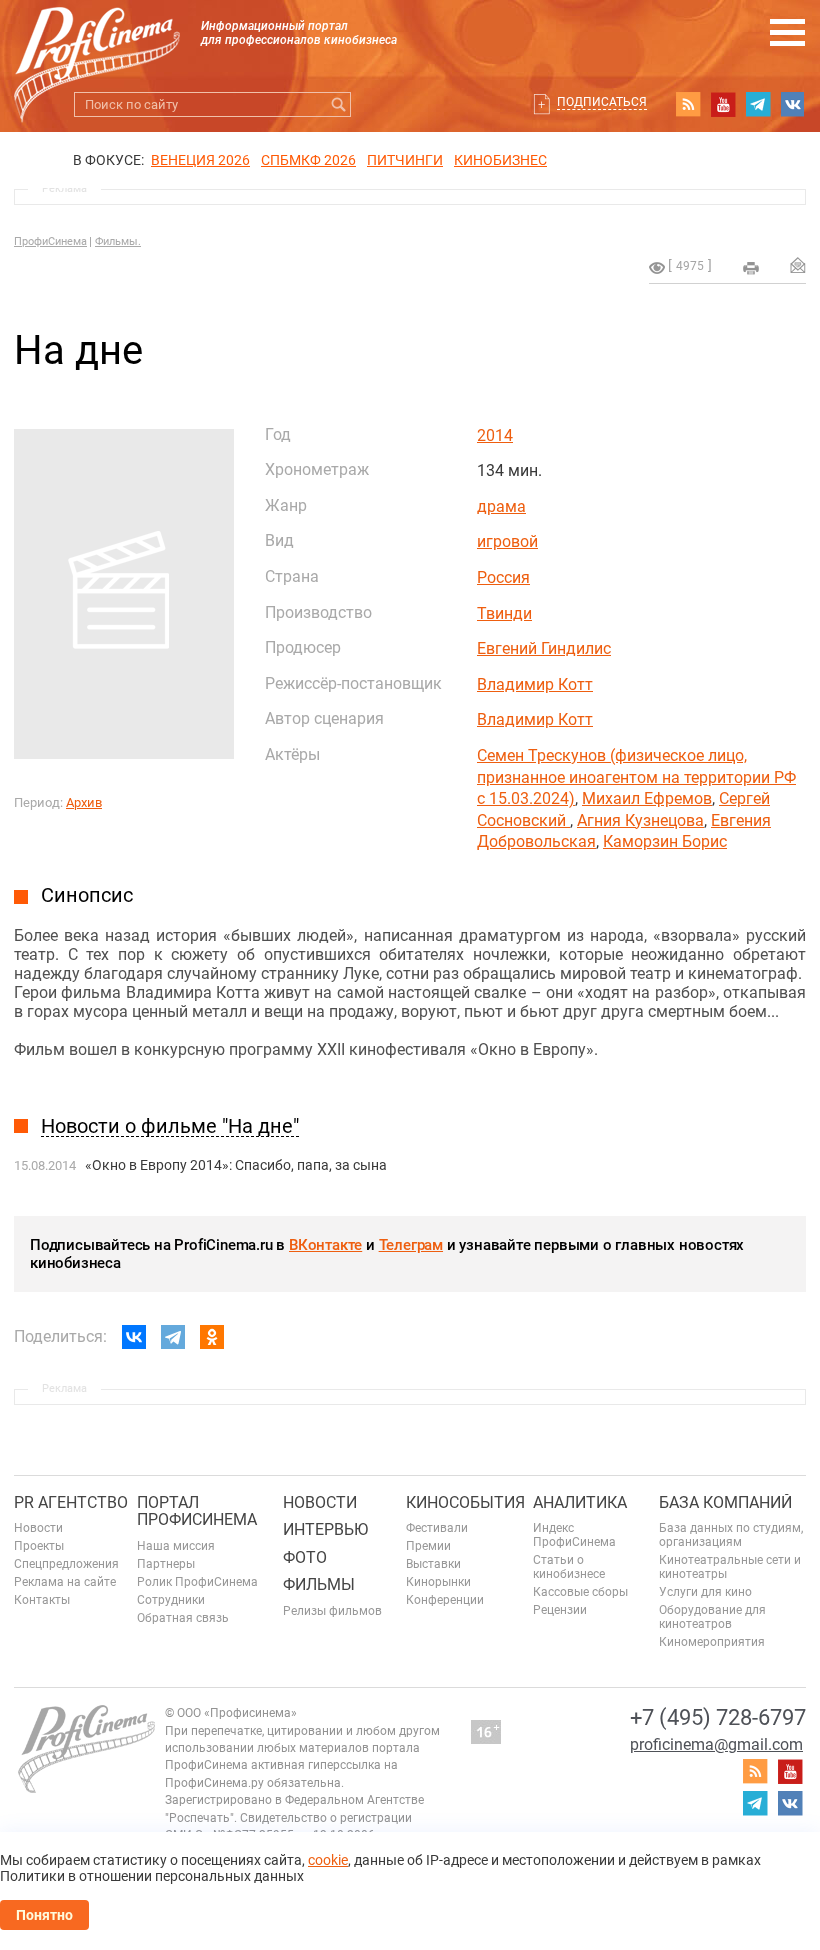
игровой (507, 541)
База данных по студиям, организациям (731, 1535)
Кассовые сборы (580, 1592)
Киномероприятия (712, 1642)
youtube (723, 104)
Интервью (325, 1529)
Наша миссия (176, 1546)
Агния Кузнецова (640, 820)
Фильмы (319, 1584)
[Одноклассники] (212, 1337)
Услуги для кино (705, 1592)
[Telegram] (173, 1337)
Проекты (39, 1546)
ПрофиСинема (50, 241)
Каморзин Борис (665, 841)
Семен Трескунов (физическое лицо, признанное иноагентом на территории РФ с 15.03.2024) (636, 777)
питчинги (405, 160)
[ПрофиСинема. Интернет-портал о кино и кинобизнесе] (97, 41)
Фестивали (437, 1528)
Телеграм (411, 1245)
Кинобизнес (500, 160)
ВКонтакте (325, 1245)
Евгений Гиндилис (544, 648)
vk (793, 104)
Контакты (42, 1600)
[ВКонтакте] (134, 1337)
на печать (751, 268)
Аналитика (580, 1502)
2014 (495, 435)
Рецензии (560, 1610)
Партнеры (166, 1564)
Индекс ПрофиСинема (574, 1535)
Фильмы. (118, 241)
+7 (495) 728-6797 (718, 1717)
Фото (305, 1557)
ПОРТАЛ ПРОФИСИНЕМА (197, 1511)
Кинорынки (438, 1582)
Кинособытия (465, 1502)
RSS (688, 104)
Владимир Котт (535, 684)
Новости (38, 1528)
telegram (758, 104)
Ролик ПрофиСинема (197, 1582)
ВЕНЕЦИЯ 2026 (200, 160)
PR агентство (71, 1502)
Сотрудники (171, 1600)
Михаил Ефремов (647, 798)
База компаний (725, 1502)
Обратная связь (183, 1618)
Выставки (433, 1564)
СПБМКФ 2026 (308, 160)
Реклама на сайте (65, 1582)
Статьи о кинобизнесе (569, 1567)
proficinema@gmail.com (716, 1744)
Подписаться (602, 102)
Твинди (504, 613)
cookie (328, 1860)
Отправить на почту (798, 265)
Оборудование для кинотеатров (712, 1617)
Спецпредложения (66, 1564)
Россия (503, 577)
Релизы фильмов (332, 1611)
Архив (84, 802)
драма (501, 506)
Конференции (445, 1600)
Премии (428, 1546)
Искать (338, 104)
